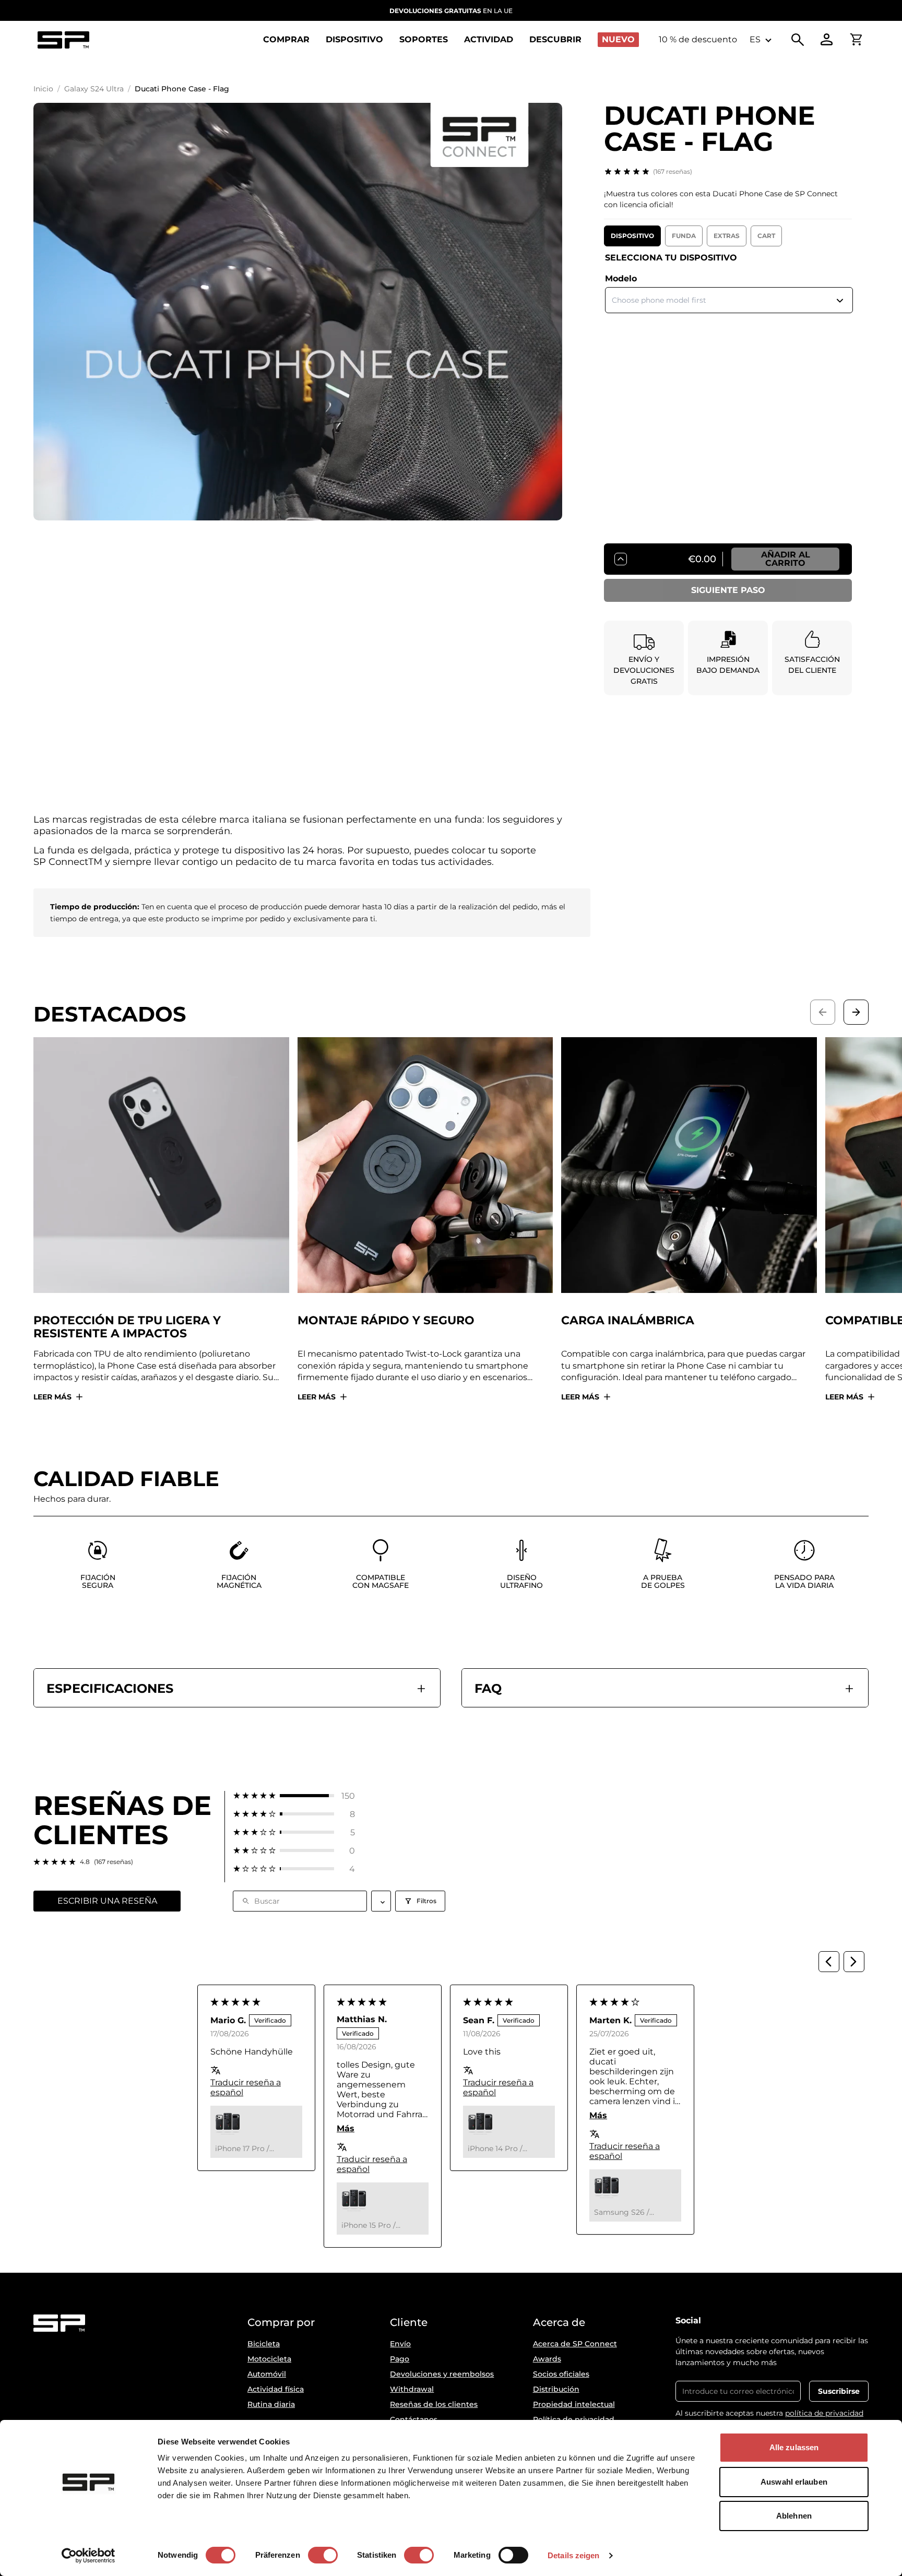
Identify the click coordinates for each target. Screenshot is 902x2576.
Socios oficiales (561, 2374)
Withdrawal (412, 2389)
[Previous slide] (823, 1012)
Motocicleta (269, 2359)
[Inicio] (63, 40)
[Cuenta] (827, 40)
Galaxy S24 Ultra (94, 89)
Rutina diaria (271, 2404)
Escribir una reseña (107, 1901)
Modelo (621, 278)
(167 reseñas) (673, 171)
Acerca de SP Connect (575, 2344)
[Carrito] (856, 40)
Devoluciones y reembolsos (442, 2374)
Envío (400, 2344)
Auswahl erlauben (794, 2482)
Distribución (556, 2389)
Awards (547, 2359)
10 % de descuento (698, 39)
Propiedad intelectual (574, 2404)
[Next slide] (856, 1012)
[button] (294, 1796)
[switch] (323, 2555)
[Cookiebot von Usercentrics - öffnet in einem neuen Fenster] (88, 2556)
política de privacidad (824, 2413)
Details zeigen (573, 2555)
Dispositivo (632, 236)
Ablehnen (794, 2516)
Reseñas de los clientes (434, 2404)
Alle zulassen (794, 2447)
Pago (400, 2359)
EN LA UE (451, 11)
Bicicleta (264, 2344)
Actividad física (276, 2389)
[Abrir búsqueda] (798, 40)
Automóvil (267, 2374)
